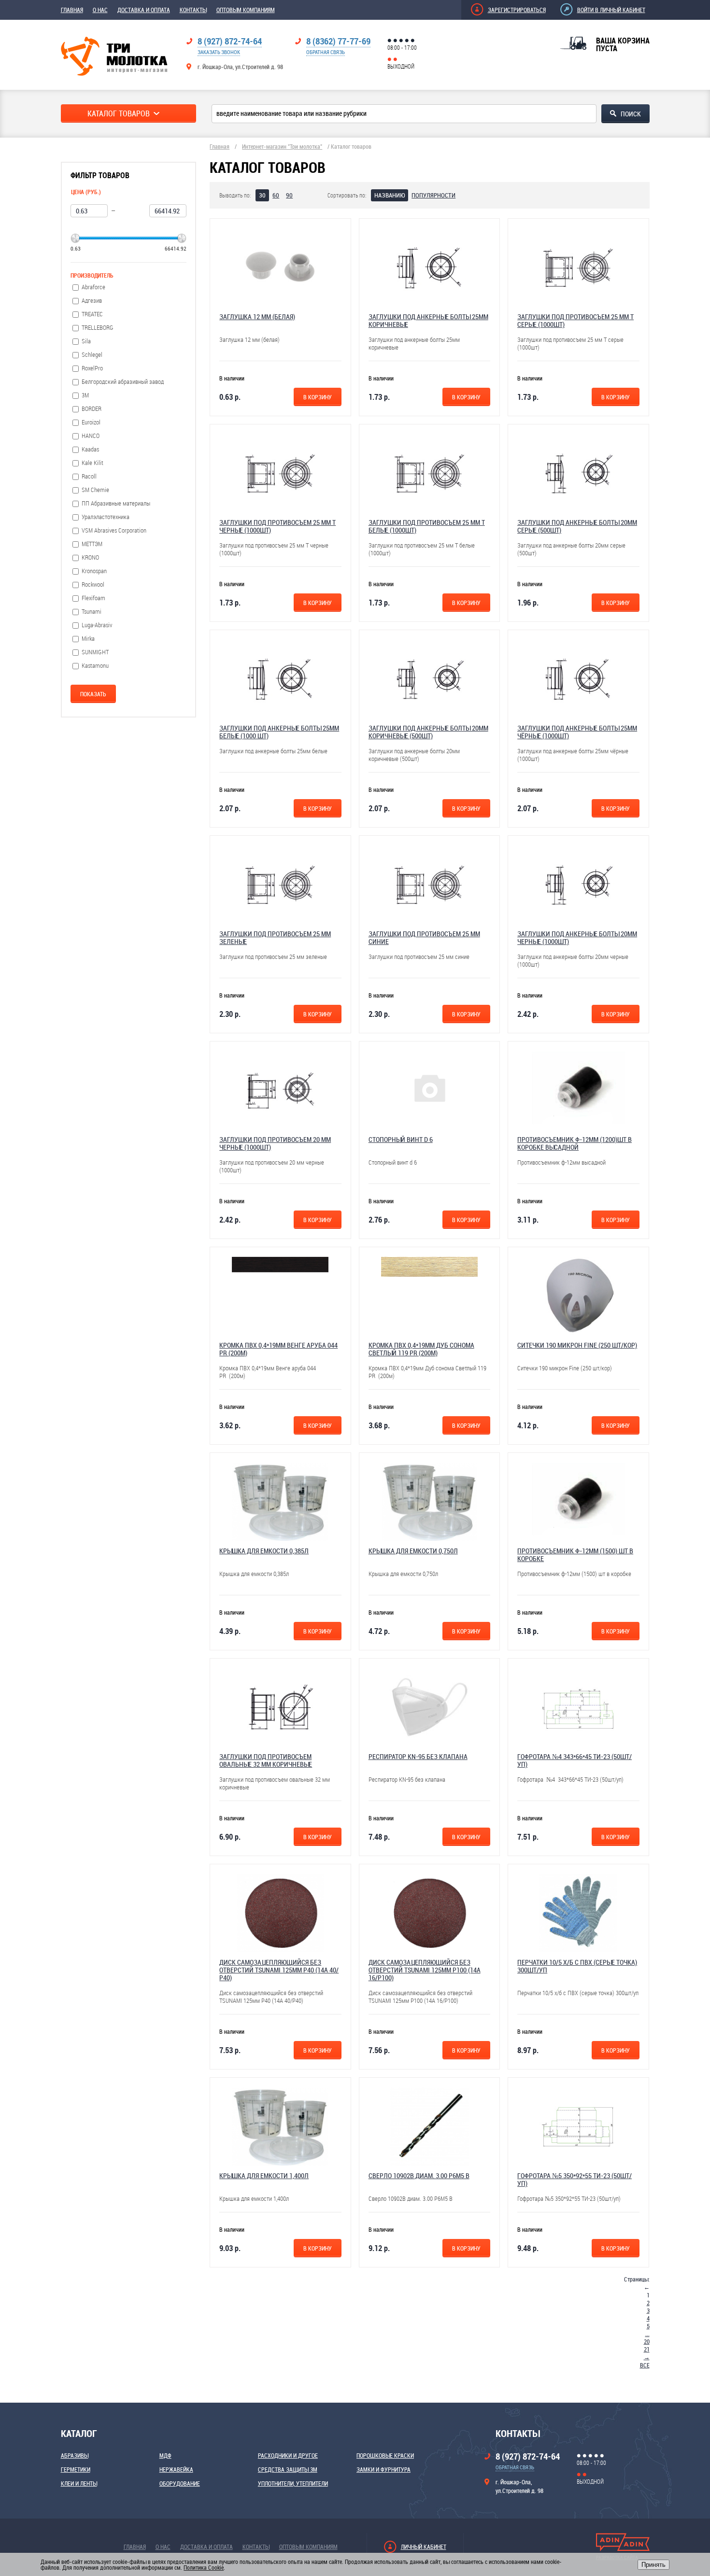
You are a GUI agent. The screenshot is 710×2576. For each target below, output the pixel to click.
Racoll (89, 476)
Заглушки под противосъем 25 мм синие (424, 937)
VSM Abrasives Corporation (114, 530)
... (647, 2334)
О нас (100, 10)
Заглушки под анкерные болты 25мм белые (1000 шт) (279, 732)
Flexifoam (93, 598)
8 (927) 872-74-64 (230, 41)
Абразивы (75, 2455)
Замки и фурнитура (383, 2469)
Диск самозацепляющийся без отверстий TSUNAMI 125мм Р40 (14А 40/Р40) (279, 1970)
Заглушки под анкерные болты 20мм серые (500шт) (577, 526)
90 (289, 195)
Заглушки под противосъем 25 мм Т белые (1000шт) (427, 526)
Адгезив (92, 301)
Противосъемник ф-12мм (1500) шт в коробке (575, 1555)
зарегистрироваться (517, 10)
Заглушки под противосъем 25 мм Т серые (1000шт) (575, 320)
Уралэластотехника (106, 517)
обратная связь (326, 52)
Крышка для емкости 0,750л (413, 1551)
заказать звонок (219, 52)
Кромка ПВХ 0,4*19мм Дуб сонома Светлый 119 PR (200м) (421, 1349)
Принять (653, 2565)
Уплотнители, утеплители (293, 2483)
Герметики (76, 2469)
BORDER (92, 409)
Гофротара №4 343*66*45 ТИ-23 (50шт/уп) (575, 1760)
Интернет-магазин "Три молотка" (282, 146)
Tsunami (92, 612)
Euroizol (91, 422)
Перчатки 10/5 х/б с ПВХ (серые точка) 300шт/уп (577, 1966)
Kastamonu (95, 666)
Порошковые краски (385, 2455)
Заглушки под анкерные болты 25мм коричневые (428, 320)
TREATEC (92, 314)
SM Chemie (95, 490)
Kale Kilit (92, 463)
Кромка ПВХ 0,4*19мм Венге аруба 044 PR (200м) (278, 1349)
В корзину (318, 397)
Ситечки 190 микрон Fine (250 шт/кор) (577, 1345)
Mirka (88, 639)
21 (647, 2349)
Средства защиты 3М (288, 2469)
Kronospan (94, 571)
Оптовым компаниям (246, 10)
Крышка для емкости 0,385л (264, 1551)
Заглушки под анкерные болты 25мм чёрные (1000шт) (577, 732)
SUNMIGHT (95, 652)
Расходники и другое (288, 2455)
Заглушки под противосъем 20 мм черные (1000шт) (275, 1143)
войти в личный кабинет (611, 10)
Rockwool (93, 584)
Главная (72, 10)
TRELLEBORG (98, 328)
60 (276, 195)
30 (262, 195)
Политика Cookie (204, 2567)
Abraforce (93, 287)
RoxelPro (92, 368)
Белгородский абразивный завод (123, 382)
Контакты (193, 10)
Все (645, 2365)
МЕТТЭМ (92, 544)
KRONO (90, 557)
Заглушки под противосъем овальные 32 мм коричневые (266, 1760)
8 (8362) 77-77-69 (338, 41)
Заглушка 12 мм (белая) (257, 317)
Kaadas (90, 449)
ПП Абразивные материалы (116, 503)
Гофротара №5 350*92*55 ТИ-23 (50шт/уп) (575, 2179)
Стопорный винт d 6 (401, 1139)
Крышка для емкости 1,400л (264, 2175)
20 (647, 2341)
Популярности (433, 195)
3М (85, 395)
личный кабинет (424, 2547)
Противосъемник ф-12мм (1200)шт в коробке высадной (575, 1143)
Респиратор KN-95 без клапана (418, 1756)
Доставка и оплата (144, 10)
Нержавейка (176, 2469)
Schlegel (92, 355)
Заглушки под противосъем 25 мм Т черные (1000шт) (277, 526)
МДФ (165, 2455)
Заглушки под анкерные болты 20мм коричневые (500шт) (428, 732)
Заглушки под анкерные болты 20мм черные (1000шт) (577, 937)
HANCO (91, 436)
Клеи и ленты (79, 2483)
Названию (390, 195)
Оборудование (180, 2483)
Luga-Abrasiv (97, 625)
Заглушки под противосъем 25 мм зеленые (275, 937)
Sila (86, 341)
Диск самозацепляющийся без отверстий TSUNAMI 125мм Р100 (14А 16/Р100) (425, 1970)
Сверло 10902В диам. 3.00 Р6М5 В (419, 2175)
